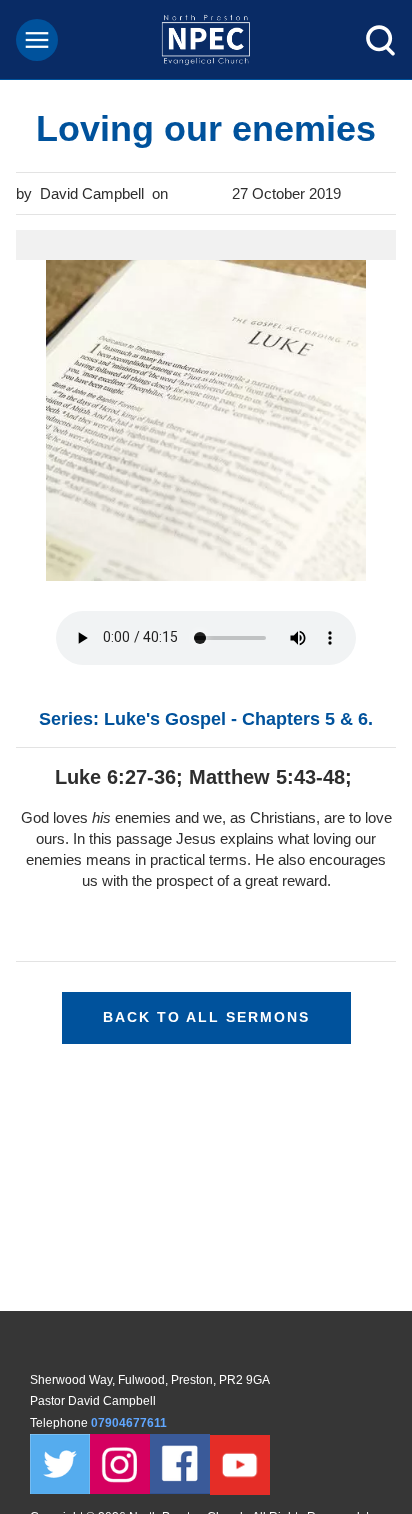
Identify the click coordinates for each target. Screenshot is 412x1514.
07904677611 (130, 1423)
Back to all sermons (206, 1017)
